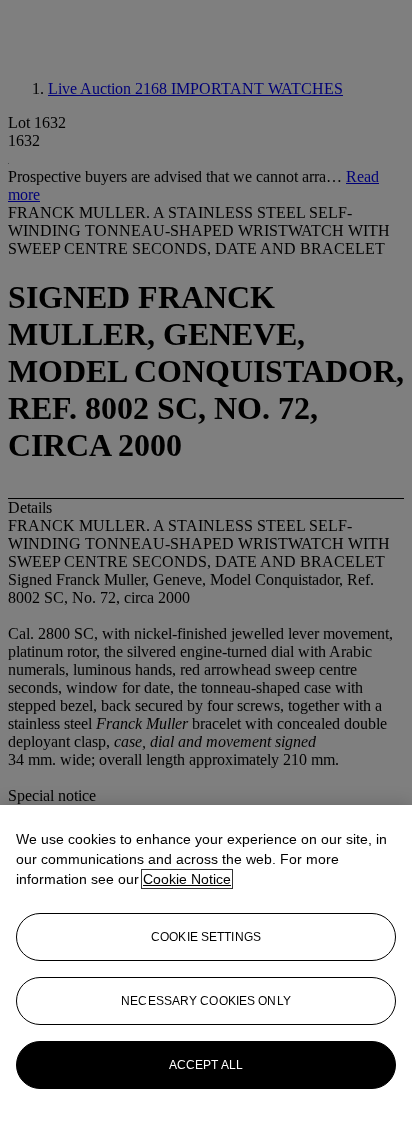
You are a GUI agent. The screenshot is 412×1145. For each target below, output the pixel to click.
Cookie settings (206, 937)
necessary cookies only (206, 1001)
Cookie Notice (187, 879)
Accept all (206, 1065)
